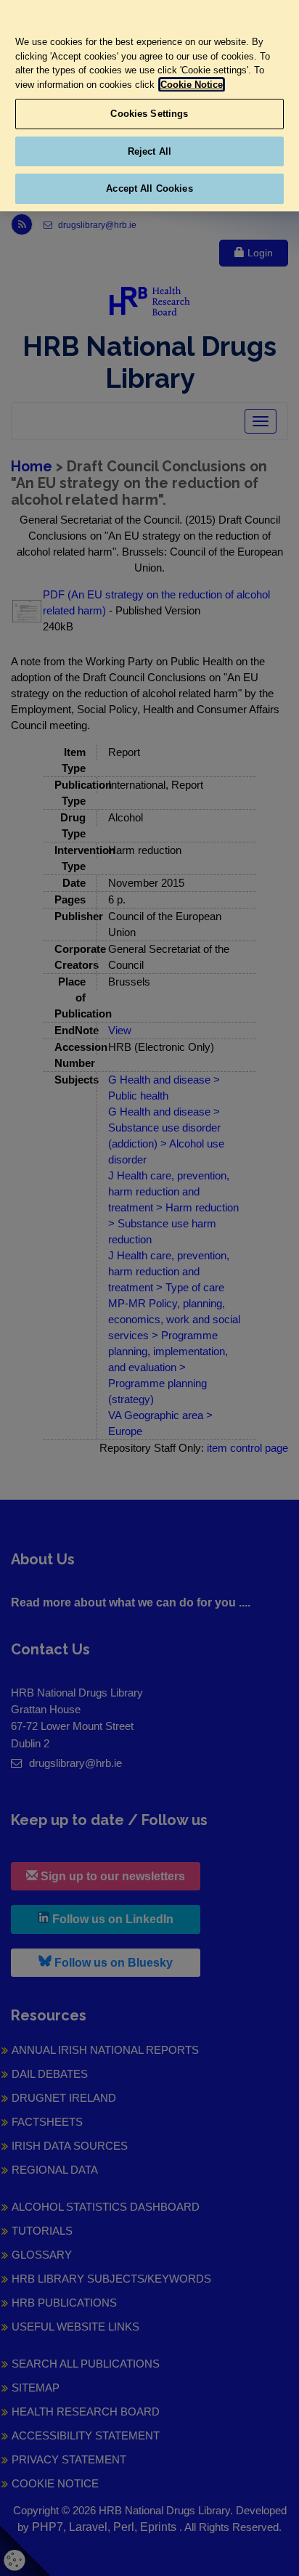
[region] (149, 106)
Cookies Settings (149, 114)
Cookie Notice (192, 85)
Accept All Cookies (149, 188)
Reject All (149, 151)
